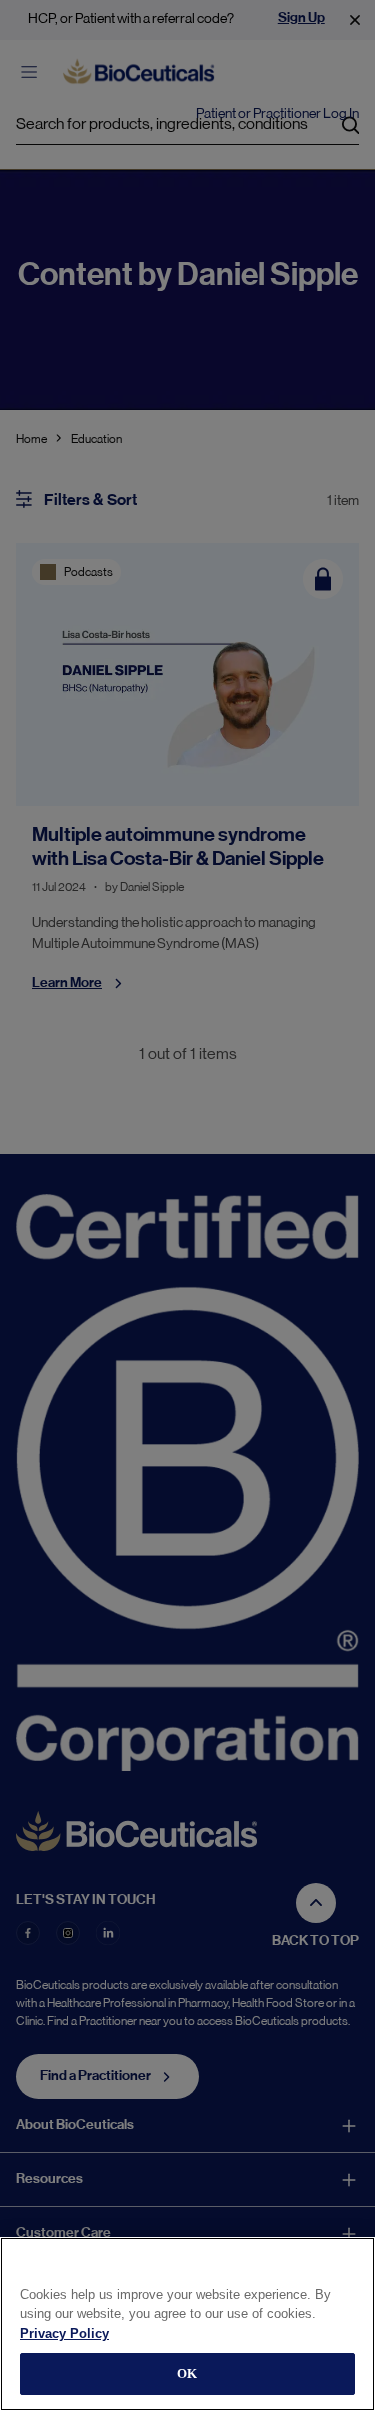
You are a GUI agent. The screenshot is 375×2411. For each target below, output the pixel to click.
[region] (187, 2324)
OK (187, 2373)
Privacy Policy (64, 2333)
